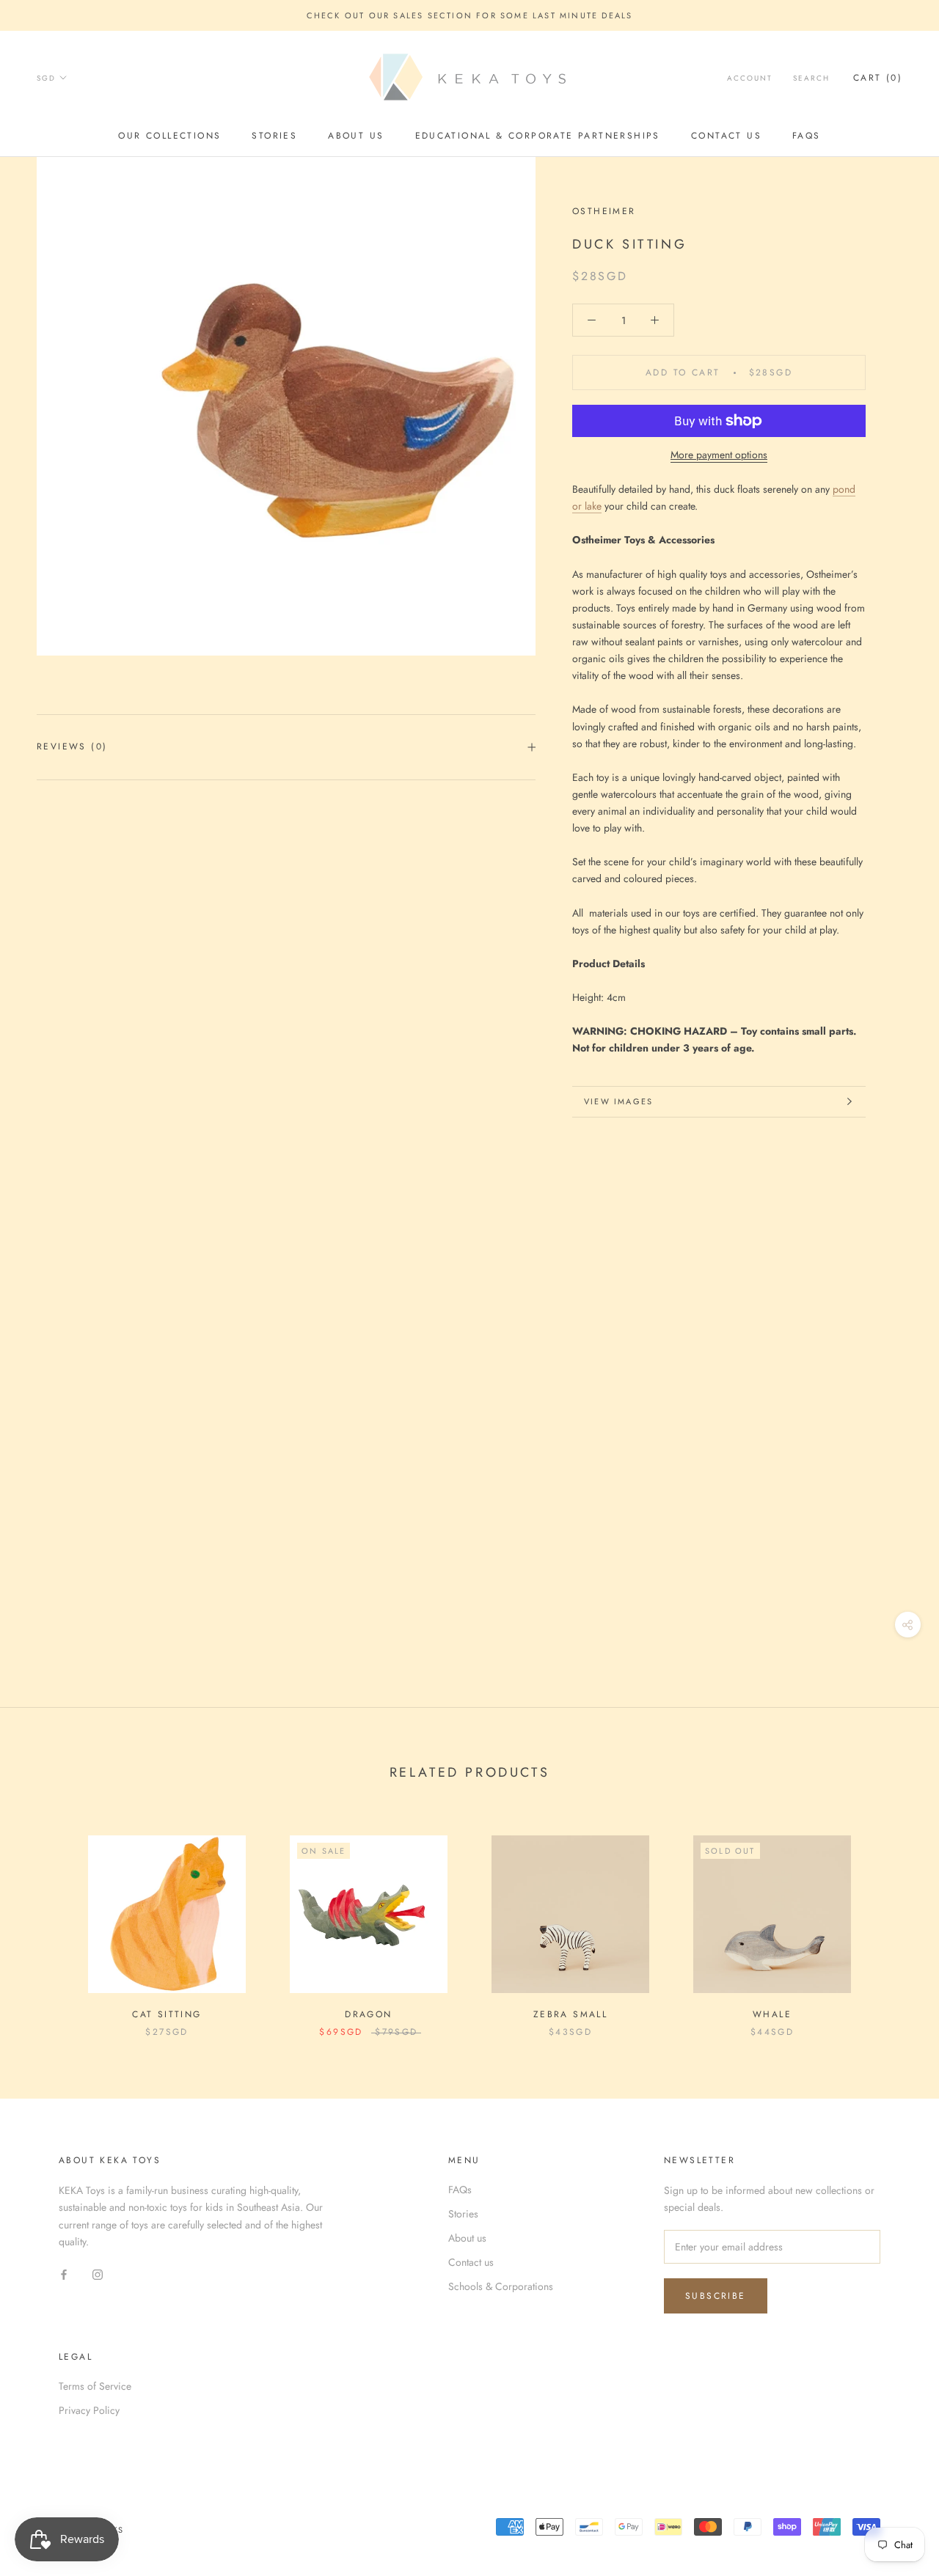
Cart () (878, 78)
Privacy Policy (89, 2410)
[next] (893, 1921)
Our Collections (169, 136)
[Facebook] (64, 2274)
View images (618, 1101)
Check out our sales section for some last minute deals (470, 15)
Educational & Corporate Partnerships (538, 136)
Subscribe (716, 2296)
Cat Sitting (167, 2014)
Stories (274, 136)
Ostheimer (604, 211)
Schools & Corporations (501, 2286)
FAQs (807, 136)
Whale (772, 2014)
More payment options (719, 455)
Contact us (726, 136)
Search (811, 78)
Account (750, 78)
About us (356, 136)
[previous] (46, 1921)
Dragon (368, 2014)
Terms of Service (95, 2386)
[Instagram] (98, 2274)
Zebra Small (570, 2014)
